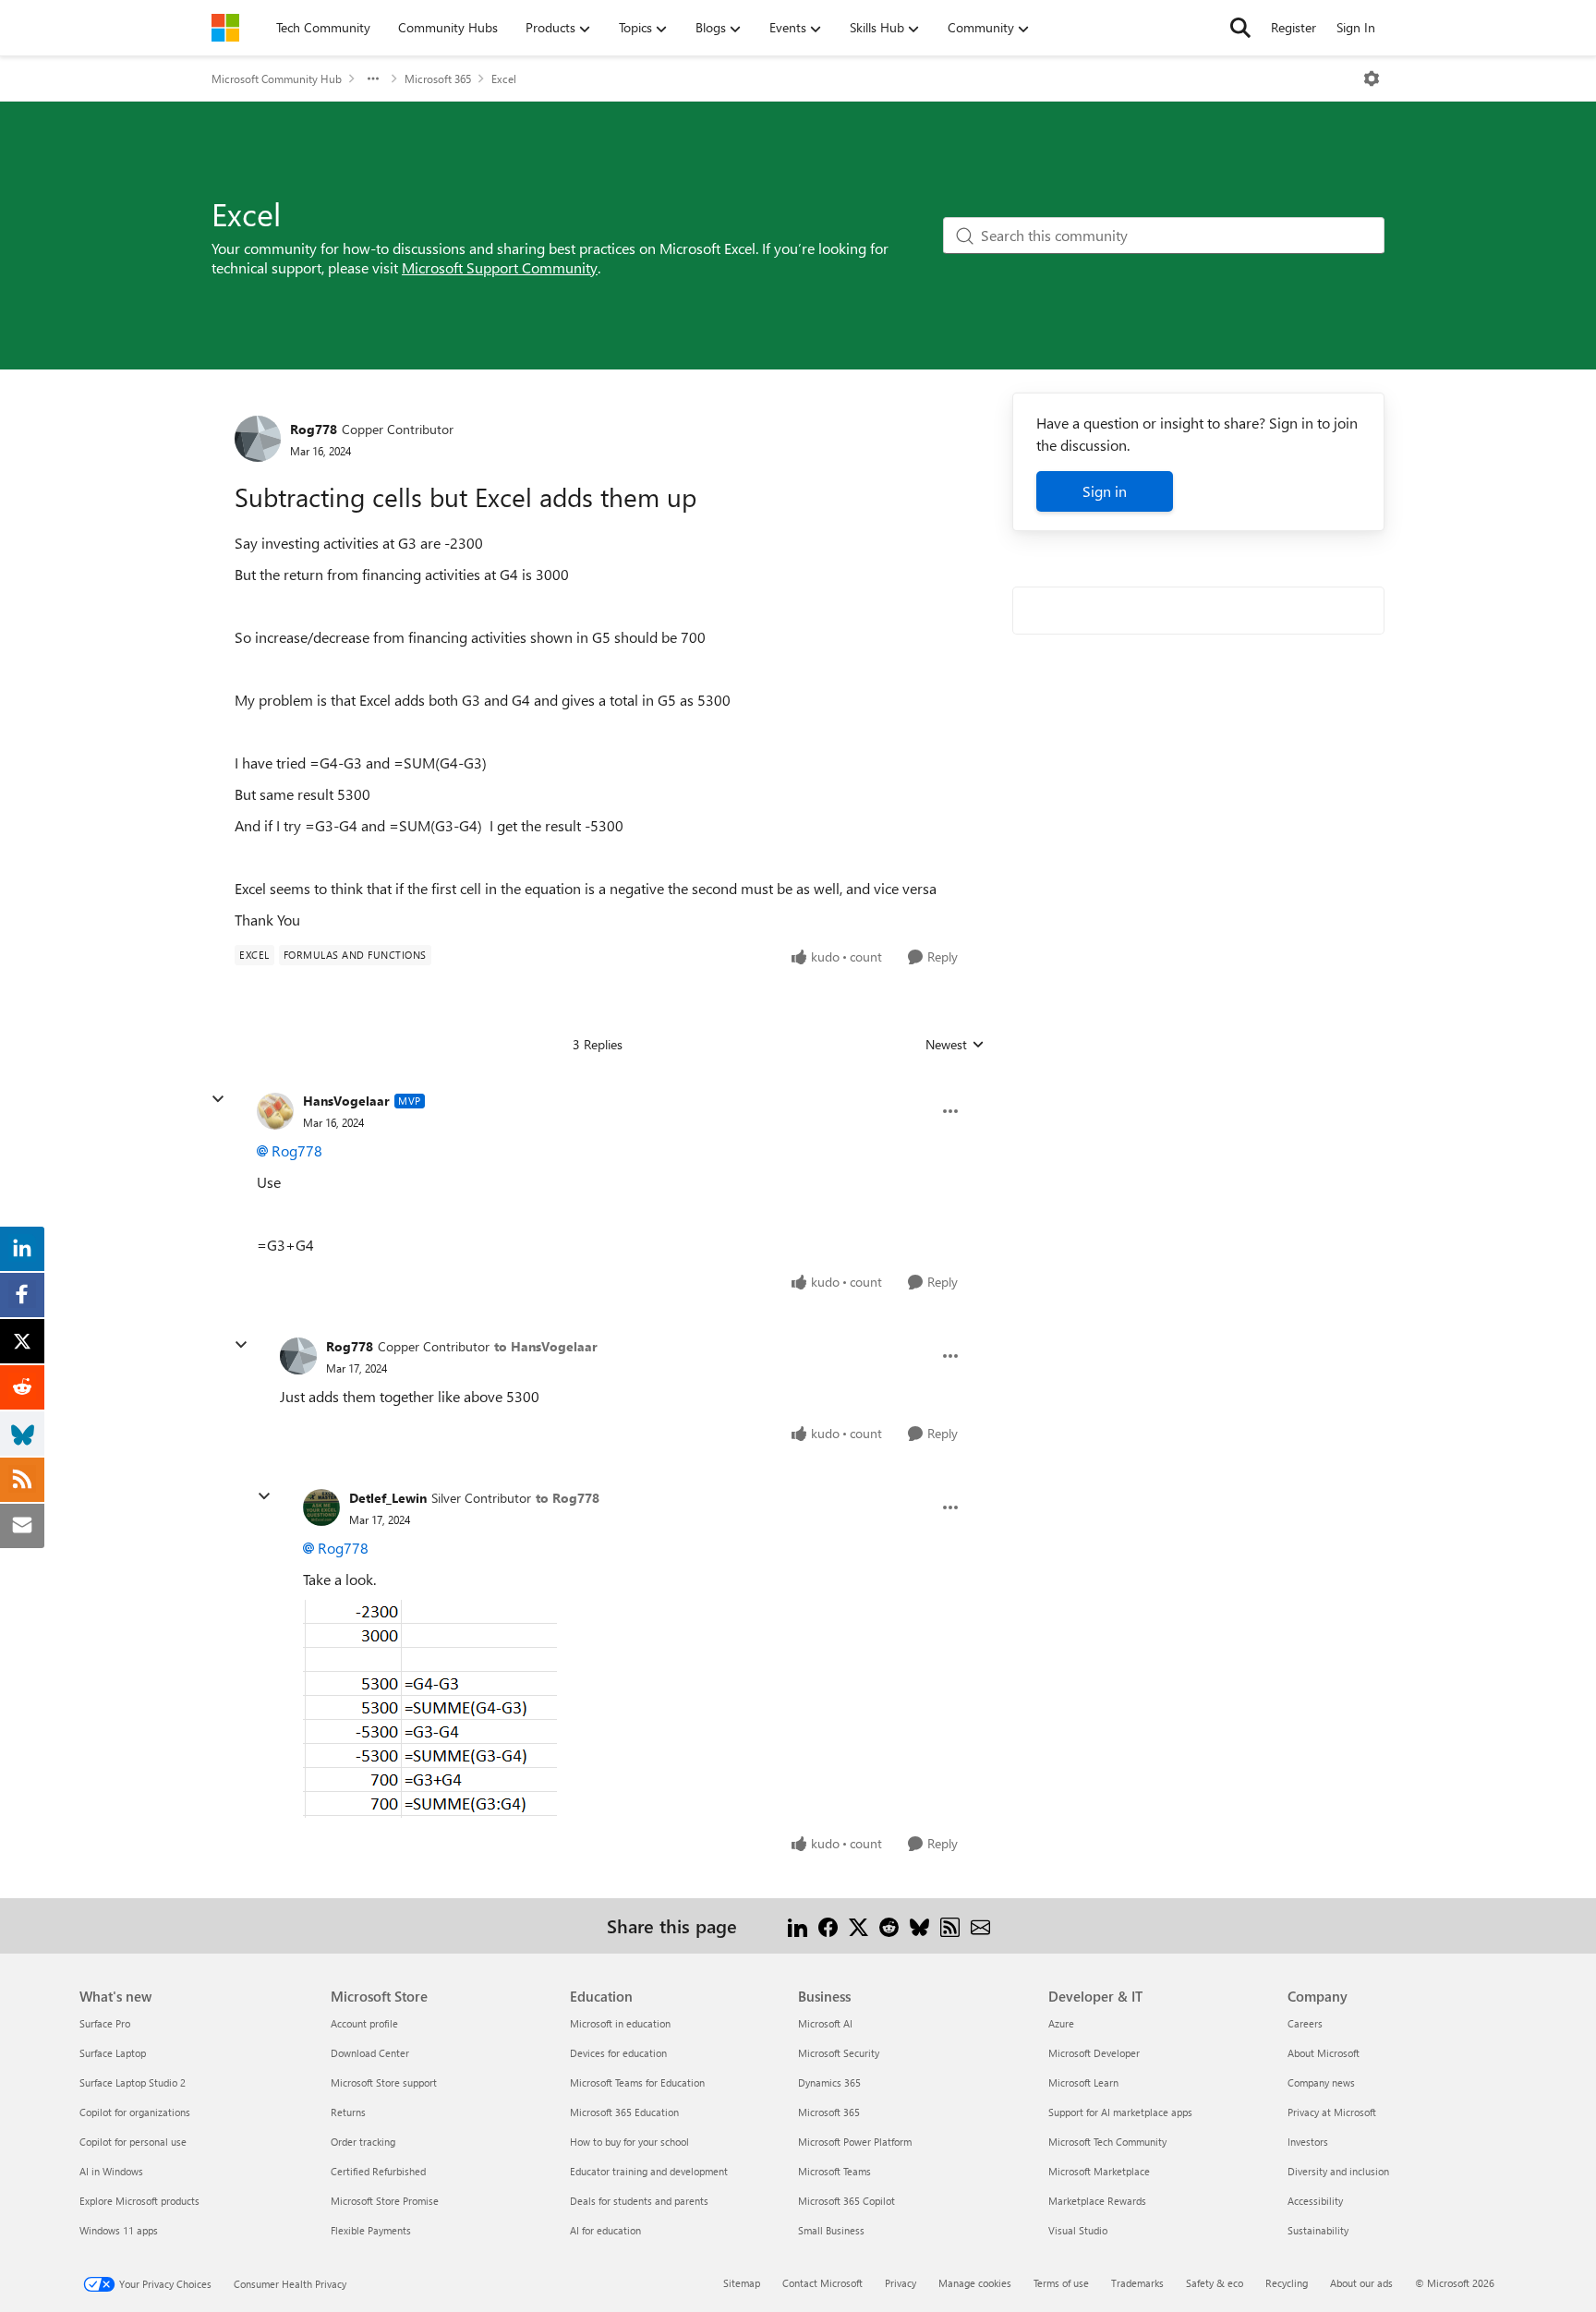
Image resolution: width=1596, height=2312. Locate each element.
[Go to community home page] (225, 28)
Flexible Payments (371, 2230)
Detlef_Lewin (388, 1498)
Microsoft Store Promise (385, 2201)
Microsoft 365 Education (624, 2112)
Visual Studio (1078, 2230)
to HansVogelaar (546, 1346)
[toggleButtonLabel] (1372, 79)
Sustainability (1318, 2230)
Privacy (901, 2283)
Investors (1308, 2142)
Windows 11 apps (119, 2230)
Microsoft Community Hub (277, 79)
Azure (1061, 2023)
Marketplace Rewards (1097, 2201)
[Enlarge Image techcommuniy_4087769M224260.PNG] (430, 1709)
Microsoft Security (839, 2053)
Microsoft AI (825, 2023)
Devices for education (618, 2053)
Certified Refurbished (378, 2171)
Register (1294, 27)
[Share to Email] (980, 1925)
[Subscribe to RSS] (950, 1925)
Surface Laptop (113, 2053)
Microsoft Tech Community (1107, 2142)
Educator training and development (649, 2171)
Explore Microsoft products (139, 2201)
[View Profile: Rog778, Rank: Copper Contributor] (258, 439)
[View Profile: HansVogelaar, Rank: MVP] (275, 1111)
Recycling (1287, 2283)
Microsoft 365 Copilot (846, 2201)
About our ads (1361, 2283)
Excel (504, 79)
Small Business (831, 2230)
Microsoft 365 (438, 79)
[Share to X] (858, 1925)
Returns (348, 2112)
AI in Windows (111, 2171)
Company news (1321, 2082)
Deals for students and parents (639, 2201)
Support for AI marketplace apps (1120, 2112)
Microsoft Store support (384, 2082)
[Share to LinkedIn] (798, 1925)
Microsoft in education (620, 2023)
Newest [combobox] (955, 1045)
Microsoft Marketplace (1099, 2171)
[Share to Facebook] (828, 1925)
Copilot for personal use (133, 2142)
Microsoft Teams (834, 2171)
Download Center (370, 2053)
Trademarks (1137, 2283)
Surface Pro (105, 2023)
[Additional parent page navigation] (373, 79)
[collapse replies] (218, 1099)
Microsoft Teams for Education (637, 2082)
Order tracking (363, 2142)
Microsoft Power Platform (855, 2142)
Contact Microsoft (822, 2283)
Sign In (1356, 27)
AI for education (605, 2230)
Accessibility (1315, 2201)
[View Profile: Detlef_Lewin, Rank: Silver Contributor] (321, 1507)
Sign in (1105, 491)
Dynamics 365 (829, 2082)
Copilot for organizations (135, 2112)
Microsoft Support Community (500, 267)
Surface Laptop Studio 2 (133, 2082)
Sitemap (742, 2283)
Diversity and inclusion (1338, 2171)
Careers (1305, 2023)
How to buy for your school (629, 2142)
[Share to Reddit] (889, 1925)
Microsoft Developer (1094, 2053)
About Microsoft (1324, 2053)
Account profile (364, 2023)
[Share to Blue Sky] (919, 1925)
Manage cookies (975, 2283)
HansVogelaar (346, 1101)
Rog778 (314, 429)
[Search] (1240, 28)
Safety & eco (1215, 2283)
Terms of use (1061, 2283)
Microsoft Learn (1083, 2082)
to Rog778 (568, 1498)
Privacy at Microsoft (1332, 2112)
